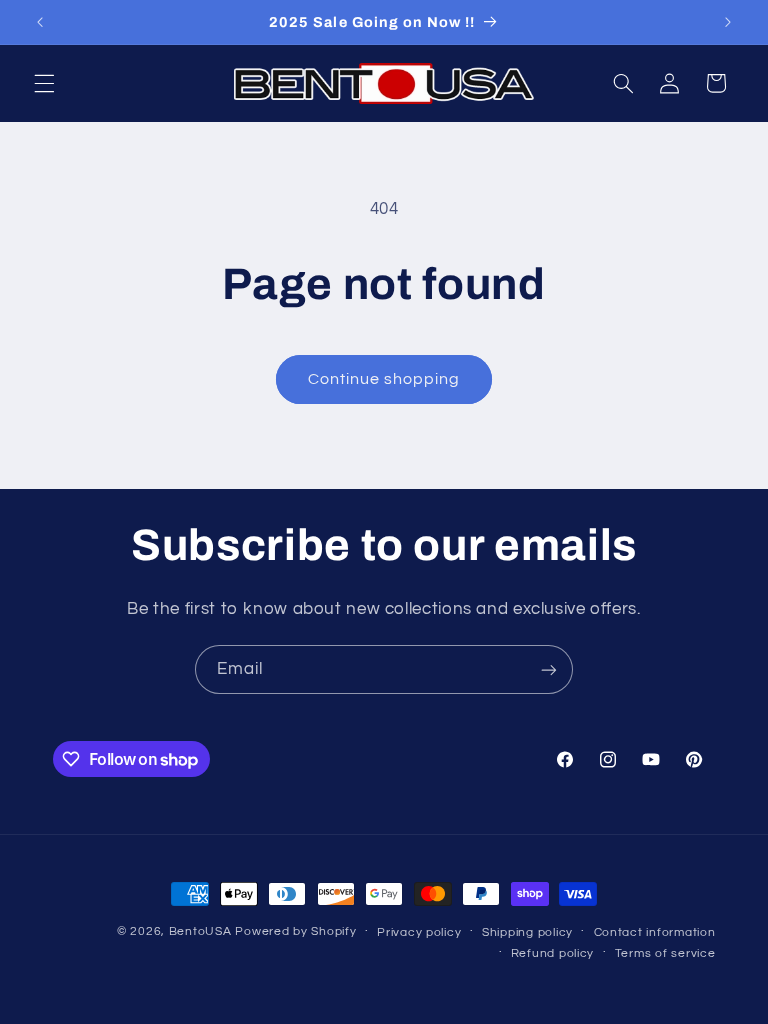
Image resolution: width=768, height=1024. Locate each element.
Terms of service (665, 953)
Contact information (655, 932)
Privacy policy (419, 932)
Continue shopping (384, 379)
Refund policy (553, 953)
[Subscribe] (549, 669)
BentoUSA (200, 931)
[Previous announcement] (40, 22)
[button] (44, 83)
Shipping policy (527, 932)
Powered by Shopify (295, 931)
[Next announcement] (728, 22)
